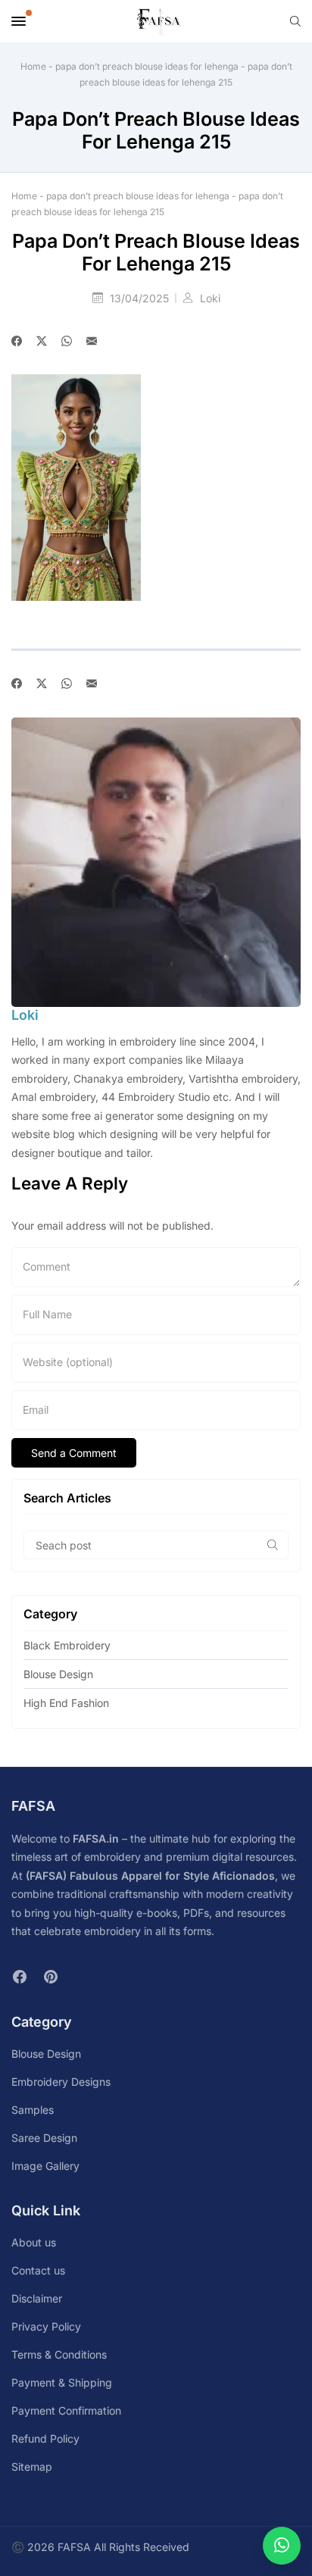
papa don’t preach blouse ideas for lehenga (147, 66)
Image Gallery (45, 2166)
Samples (33, 2110)
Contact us (38, 2270)
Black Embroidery (67, 1645)
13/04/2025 (141, 298)
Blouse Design (58, 1674)
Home (33, 66)
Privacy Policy (46, 2326)
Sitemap (32, 2467)
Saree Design (44, 2138)
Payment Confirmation (66, 2410)
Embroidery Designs (61, 2082)
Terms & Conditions (59, 2354)
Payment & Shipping (62, 2382)
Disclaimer (37, 2298)
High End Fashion (66, 1703)
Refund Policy (45, 2438)
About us (34, 2242)
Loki (210, 298)
